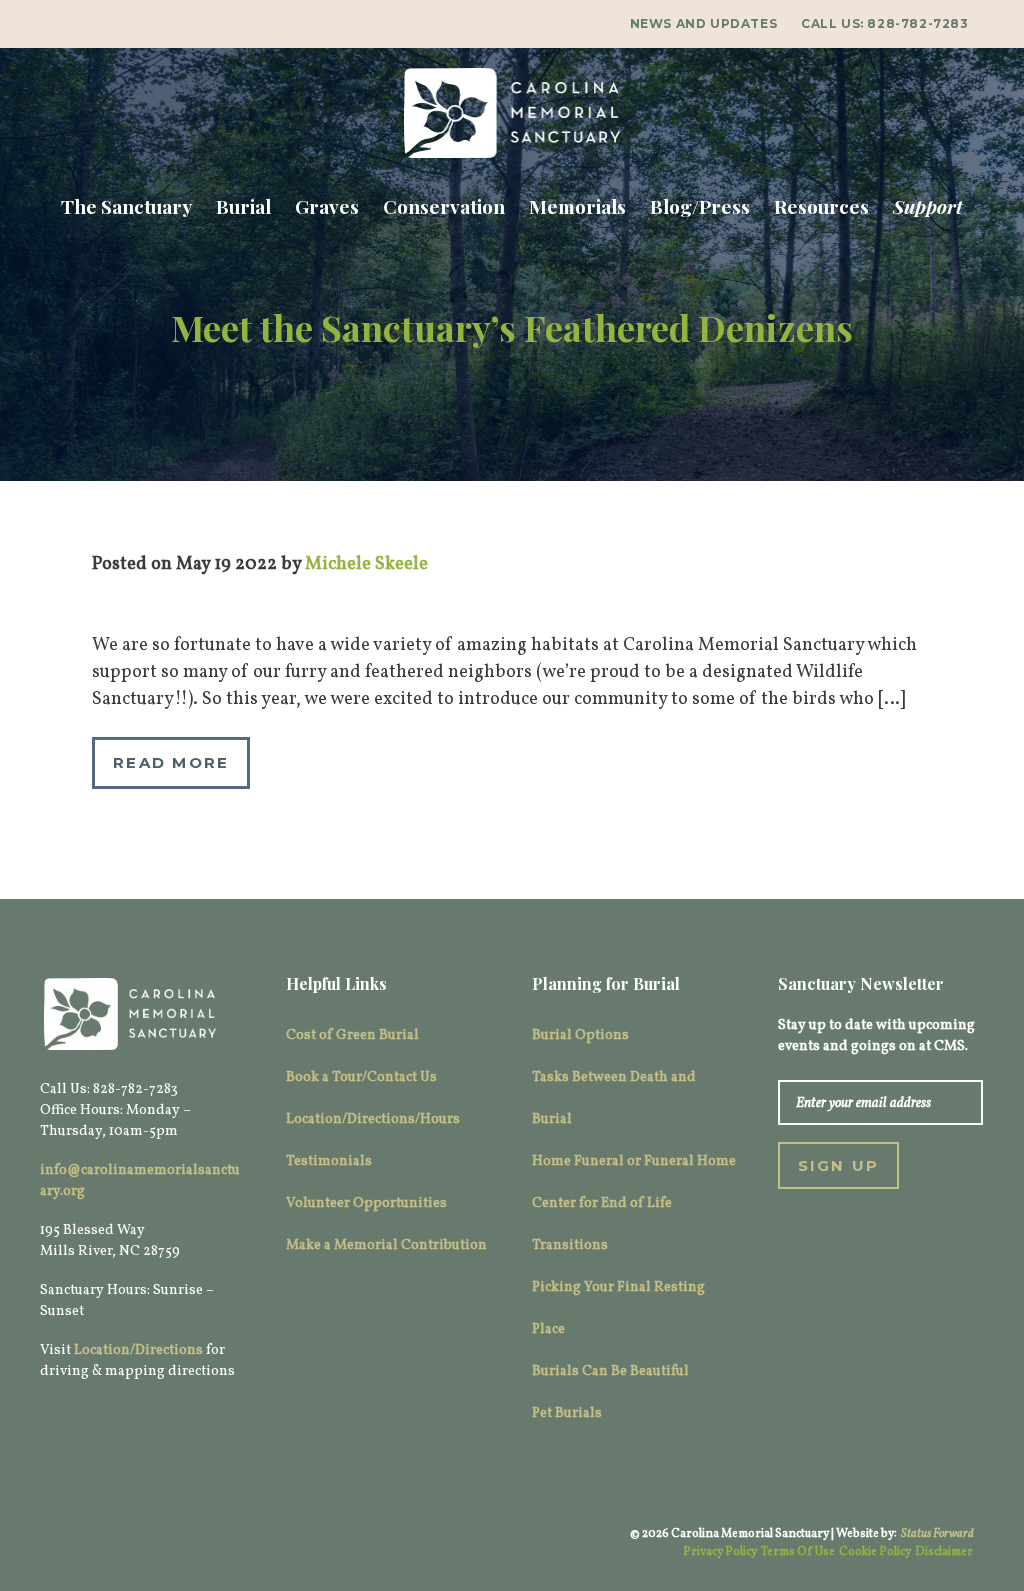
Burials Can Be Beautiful (610, 1371)
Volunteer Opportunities (366, 1203)
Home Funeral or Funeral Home (634, 1161)
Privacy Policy (720, 1552)
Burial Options (580, 1035)
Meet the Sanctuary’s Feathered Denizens (512, 327)
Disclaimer (944, 1552)
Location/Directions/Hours (373, 1119)
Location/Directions (138, 1350)
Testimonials (329, 1161)
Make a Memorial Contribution (386, 1245)
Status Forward (937, 1534)
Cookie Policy (875, 1552)
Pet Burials (567, 1413)
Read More (171, 762)
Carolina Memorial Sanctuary (512, 113)
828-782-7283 (917, 23)
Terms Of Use (798, 1552)
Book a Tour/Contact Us (361, 1077)
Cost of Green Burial (352, 1035)
